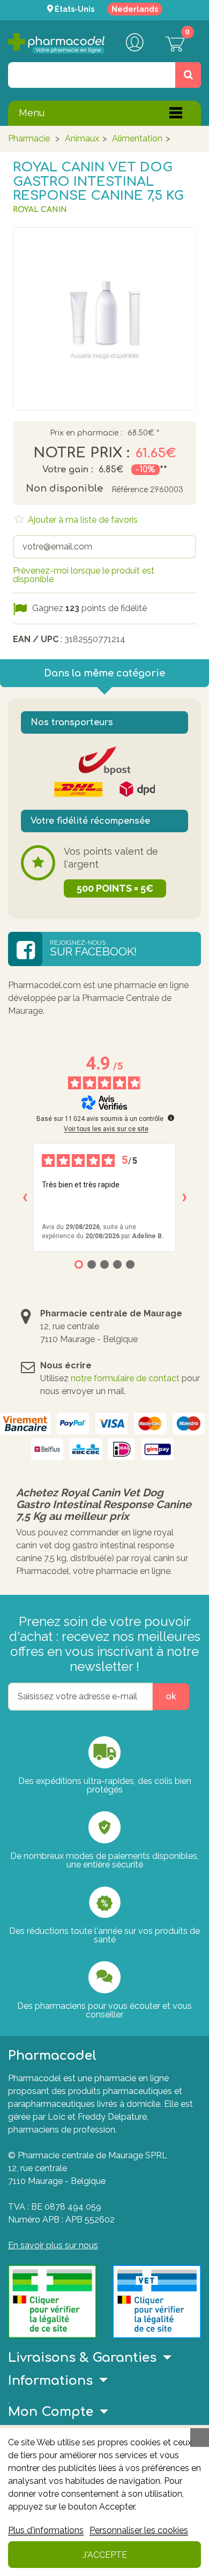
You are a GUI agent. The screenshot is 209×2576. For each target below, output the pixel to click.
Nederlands (135, 9)
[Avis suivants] (184, 1197)
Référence (130, 490)
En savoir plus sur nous (53, 2245)
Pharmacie (29, 138)
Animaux (82, 138)
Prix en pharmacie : (86, 433)
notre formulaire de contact (125, 1378)
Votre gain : (68, 470)
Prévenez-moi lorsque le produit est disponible (84, 575)
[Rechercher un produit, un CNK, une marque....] (188, 75)
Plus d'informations (46, 2530)
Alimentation (137, 138)
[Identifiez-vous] (135, 43)
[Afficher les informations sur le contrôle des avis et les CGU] (171, 1118)
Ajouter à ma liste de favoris (82, 520)
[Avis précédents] (25, 1197)
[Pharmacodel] (56, 43)
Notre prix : (81, 453)
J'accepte (105, 2555)
